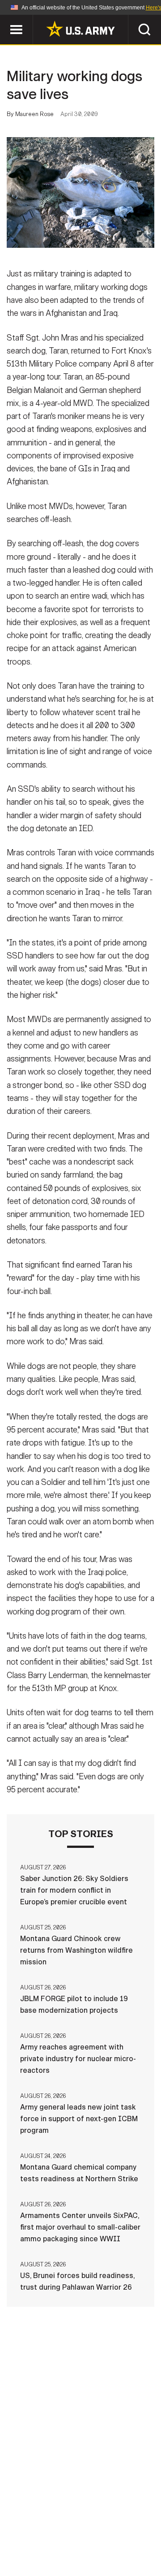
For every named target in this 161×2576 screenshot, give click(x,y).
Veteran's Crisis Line (108, 2549)
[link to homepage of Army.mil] (80, 29)
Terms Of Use (33, 2537)
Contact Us (76, 2524)
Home (32, 2524)
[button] (5, 19)
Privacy (124, 2524)
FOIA (142, 2537)
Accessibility (95, 2537)
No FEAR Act (37, 2549)
